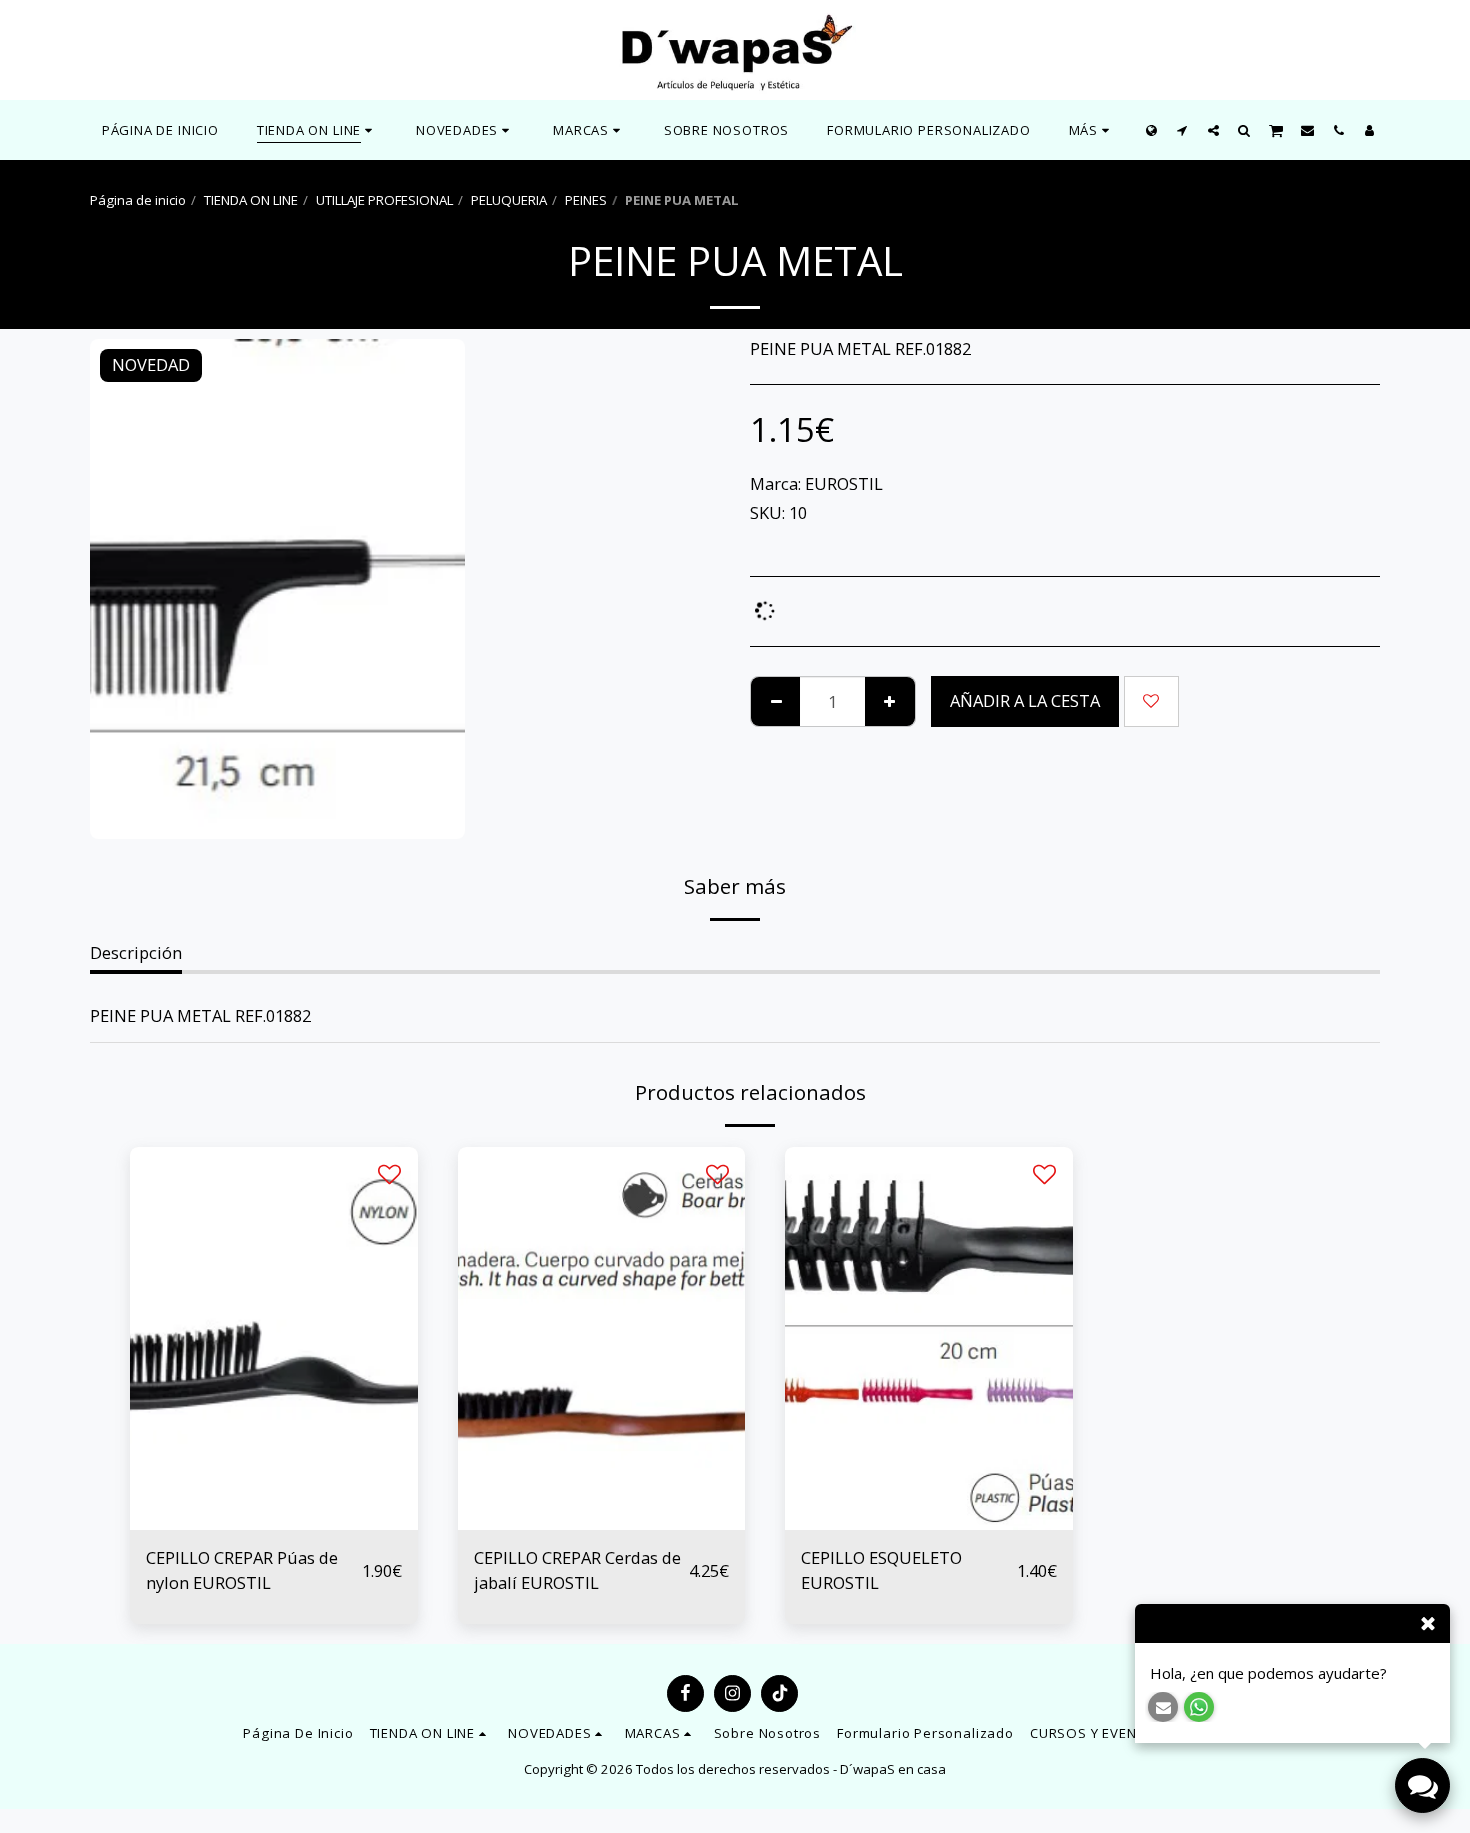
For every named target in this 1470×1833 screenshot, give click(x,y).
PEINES (586, 200)
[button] (465, 130)
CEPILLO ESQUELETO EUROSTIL (881, 1570)
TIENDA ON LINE (251, 200)
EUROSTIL (844, 483)
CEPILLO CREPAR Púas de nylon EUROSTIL (242, 1570)
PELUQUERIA (509, 200)
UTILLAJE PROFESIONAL (384, 200)
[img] (274, 1338)
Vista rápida (274, 1520)
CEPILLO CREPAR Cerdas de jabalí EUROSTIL (577, 1570)
